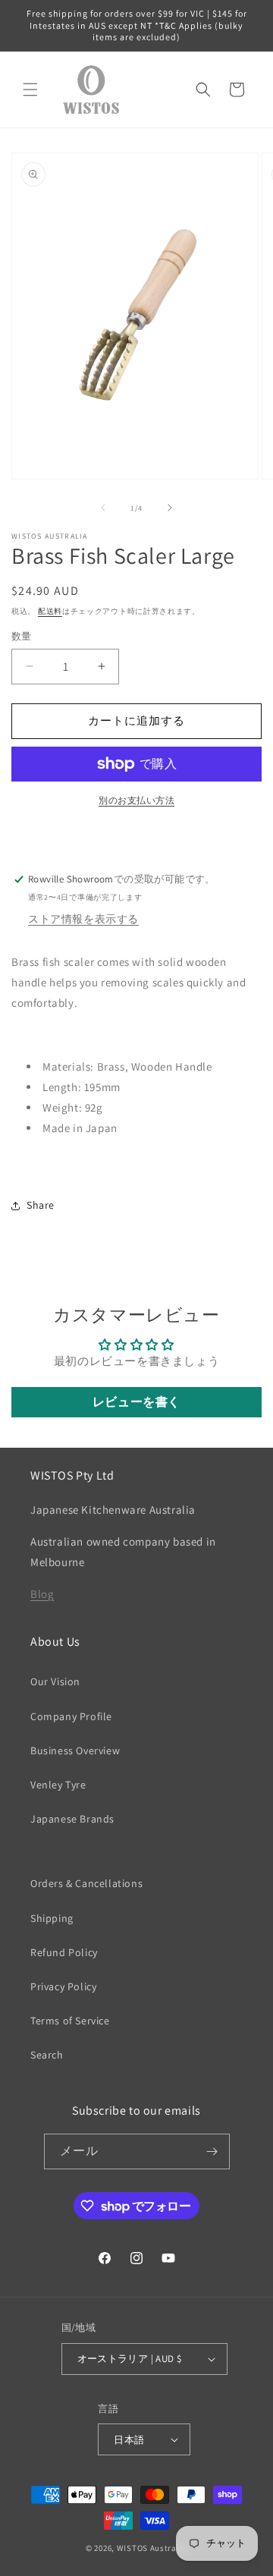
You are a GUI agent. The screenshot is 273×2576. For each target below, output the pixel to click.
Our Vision (55, 1681)
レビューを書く (136, 1402)
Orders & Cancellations (86, 1883)
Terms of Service (70, 2021)
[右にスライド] (170, 508)
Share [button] (41, 1205)
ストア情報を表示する (83, 919)
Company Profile (71, 1716)
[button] (30, 90)
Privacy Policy (63, 1986)
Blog (42, 1594)
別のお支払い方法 (136, 800)
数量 (22, 636)
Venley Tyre (58, 1785)
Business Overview (75, 1750)
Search (47, 2055)
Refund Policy (64, 1952)
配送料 (50, 611)
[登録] (212, 2151)
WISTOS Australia (152, 2548)
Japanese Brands (72, 1819)
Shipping (52, 1918)
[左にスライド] (103, 508)
